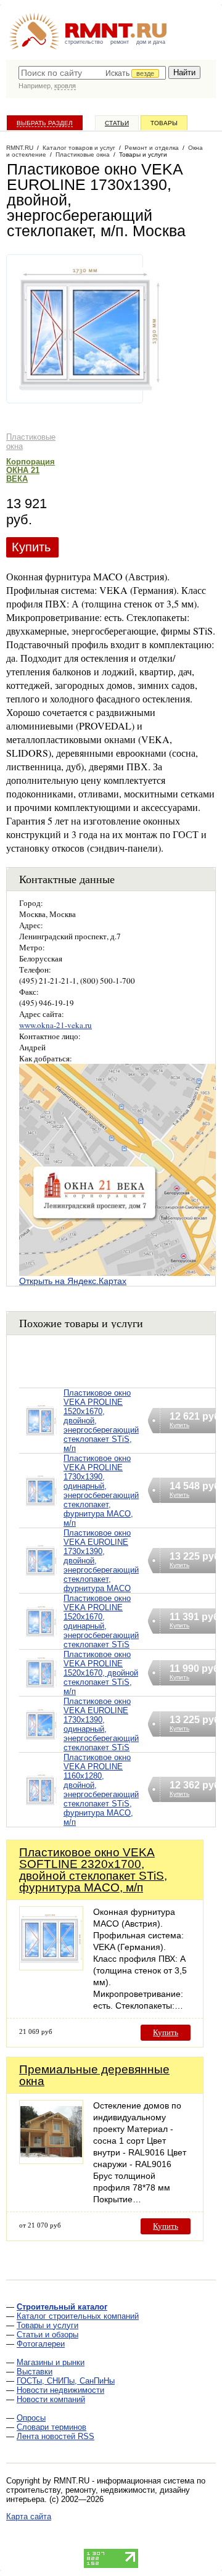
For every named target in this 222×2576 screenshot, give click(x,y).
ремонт (120, 42)
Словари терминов (51, 2427)
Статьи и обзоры (47, 2335)
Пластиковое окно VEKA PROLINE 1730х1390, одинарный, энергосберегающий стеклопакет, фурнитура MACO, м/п (101, 1491)
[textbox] (92, 73)
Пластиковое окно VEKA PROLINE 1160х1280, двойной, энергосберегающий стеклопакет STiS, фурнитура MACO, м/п (101, 1790)
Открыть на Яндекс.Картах (73, 1281)
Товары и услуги (47, 2325)
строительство (84, 42)
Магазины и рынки (51, 2362)
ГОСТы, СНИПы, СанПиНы (66, 2381)
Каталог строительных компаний (78, 2316)
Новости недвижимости (60, 2390)
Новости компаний (51, 2399)
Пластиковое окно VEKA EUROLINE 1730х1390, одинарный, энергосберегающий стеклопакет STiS (101, 1724)
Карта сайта (29, 2516)
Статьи (117, 123)
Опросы (31, 2418)
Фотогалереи (41, 2344)
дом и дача (151, 42)
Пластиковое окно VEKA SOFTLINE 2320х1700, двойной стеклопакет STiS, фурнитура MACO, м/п (93, 1870)
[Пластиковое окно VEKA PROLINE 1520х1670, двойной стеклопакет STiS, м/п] (41, 1688)
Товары (164, 123)
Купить (31, 547)
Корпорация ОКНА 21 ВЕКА (31, 470)
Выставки (35, 2372)
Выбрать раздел (45, 123)
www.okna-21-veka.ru (55, 1025)
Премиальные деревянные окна (94, 2075)
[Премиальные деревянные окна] (51, 2161)
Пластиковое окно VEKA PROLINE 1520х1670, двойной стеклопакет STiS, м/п (101, 1673)
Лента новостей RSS (55, 2436)
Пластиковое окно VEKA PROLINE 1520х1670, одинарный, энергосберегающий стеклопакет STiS (101, 1621)
